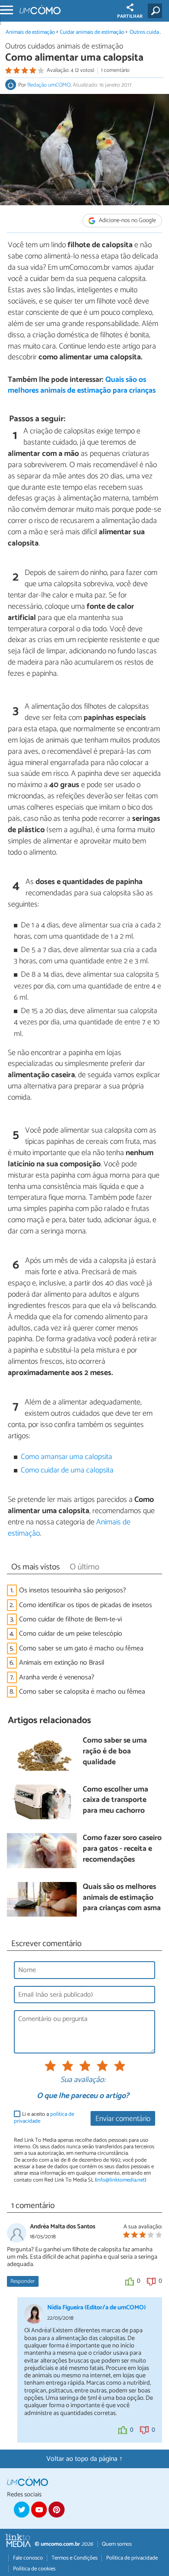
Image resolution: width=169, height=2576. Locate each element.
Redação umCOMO (49, 85)
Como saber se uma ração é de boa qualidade (115, 1752)
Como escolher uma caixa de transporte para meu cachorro (115, 1801)
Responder (23, 2281)
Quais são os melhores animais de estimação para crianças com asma (122, 1898)
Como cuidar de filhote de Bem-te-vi (70, 1619)
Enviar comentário (123, 2119)
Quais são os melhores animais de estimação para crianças (82, 385)
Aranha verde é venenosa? (57, 1677)
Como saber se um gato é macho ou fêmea (81, 1648)
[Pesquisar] (157, 11)
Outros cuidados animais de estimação (64, 47)
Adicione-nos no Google (127, 221)
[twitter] (22, 2509)
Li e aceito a (44, 2118)
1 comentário (115, 70)
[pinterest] (56, 2509)
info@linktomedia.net (120, 2180)
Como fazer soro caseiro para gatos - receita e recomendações (122, 1849)
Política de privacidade (132, 2558)
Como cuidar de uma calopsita (67, 1470)
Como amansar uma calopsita (67, 1457)
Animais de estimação (30, 32)
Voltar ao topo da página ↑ (84, 2459)
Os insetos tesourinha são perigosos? (73, 1590)
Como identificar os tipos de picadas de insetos (86, 1605)
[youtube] (39, 2509)
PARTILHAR (130, 16)
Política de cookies (34, 2569)
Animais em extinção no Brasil (62, 1663)
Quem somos (117, 2544)
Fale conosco (28, 2558)
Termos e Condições (75, 2558)
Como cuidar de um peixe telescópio (71, 1634)
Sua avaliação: (83, 2080)
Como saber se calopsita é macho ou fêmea (82, 1692)
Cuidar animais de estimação (92, 32)
